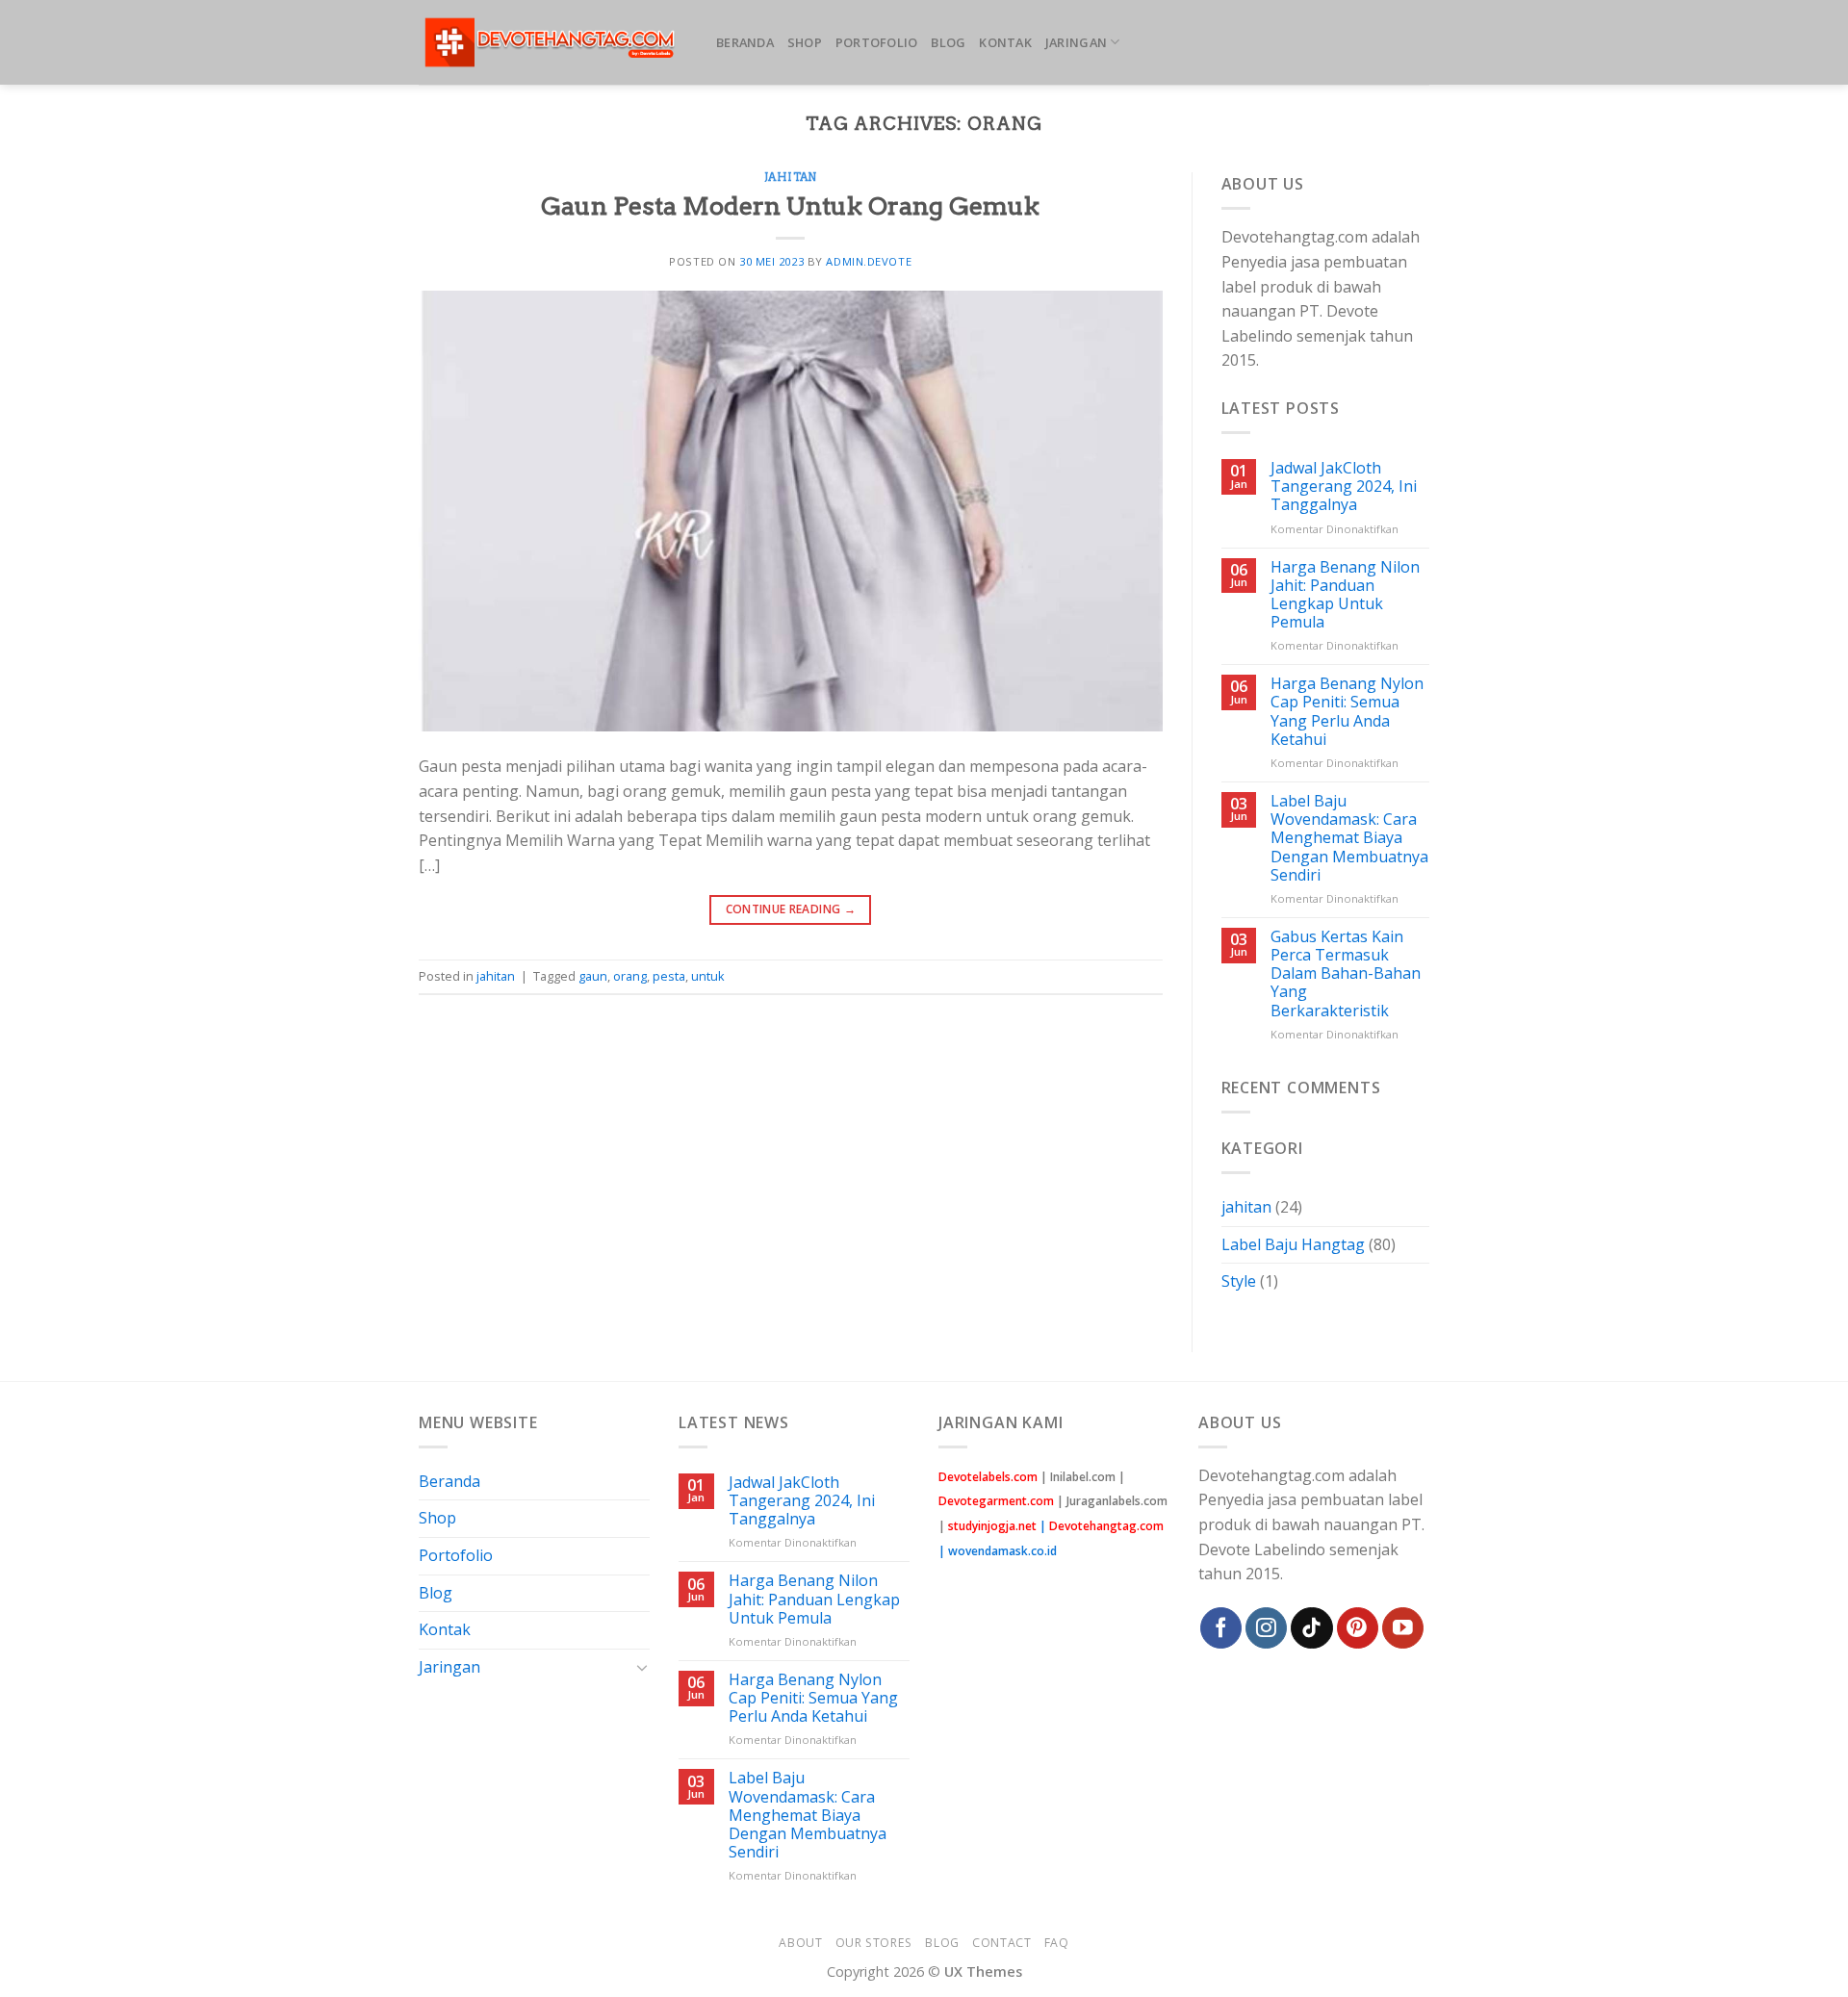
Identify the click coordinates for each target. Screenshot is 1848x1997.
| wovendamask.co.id (998, 1551)
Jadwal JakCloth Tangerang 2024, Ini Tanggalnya (1344, 487)
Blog (948, 42)
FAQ (1057, 1943)
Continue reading (791, 909)
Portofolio (877, 42)
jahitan (791, 177)
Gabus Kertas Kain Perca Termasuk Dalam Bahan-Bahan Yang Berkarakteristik (1346, 974)
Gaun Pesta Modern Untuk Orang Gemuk (790, 205)
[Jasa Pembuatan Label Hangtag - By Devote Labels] (553, 43)
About (800, 1943)
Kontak (1005, 42)
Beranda (745, 42)
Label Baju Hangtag (1293, 1244)
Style (1239, 1281)
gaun (593, 976)
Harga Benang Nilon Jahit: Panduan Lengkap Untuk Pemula (1345, 595)
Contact (1001, 1943)
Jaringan (1076, 42)
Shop (805, 42)
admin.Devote (869, 261)
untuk (708, 976)
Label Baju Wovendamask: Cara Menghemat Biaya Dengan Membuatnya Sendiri (1349, 838)
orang (630, 976)
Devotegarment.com (996, 1501)
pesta (669, 976)
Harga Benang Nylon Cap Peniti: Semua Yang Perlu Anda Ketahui (1347, 712)
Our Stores (874, 1943)
